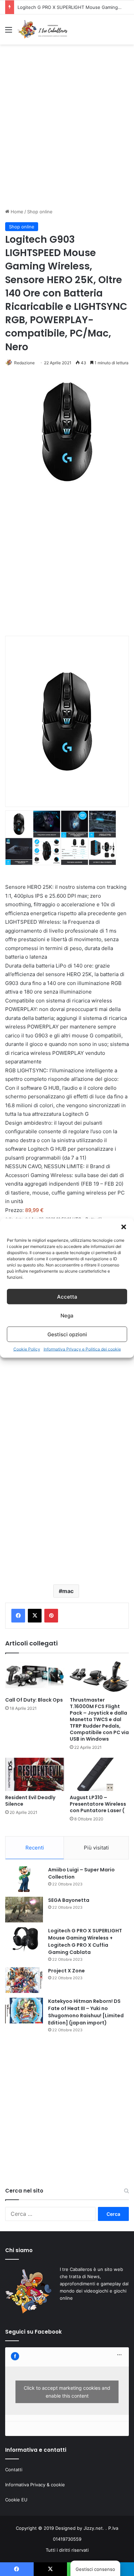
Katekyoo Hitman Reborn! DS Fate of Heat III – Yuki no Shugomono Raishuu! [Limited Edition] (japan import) (86, 2012)
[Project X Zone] (24, 1980)
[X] (35, 1616)
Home (16, 212)
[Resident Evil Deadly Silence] (35, 1774)
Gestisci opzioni (67, 1334)
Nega (67, 1315)
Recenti (35, 1848)
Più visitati (96, 1848)
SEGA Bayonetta (69, 1900)
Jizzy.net (93, 2528)
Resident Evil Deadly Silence (30, 1801)
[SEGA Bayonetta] (24, 1910)
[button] (124, 1227)
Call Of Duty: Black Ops (34, 1700)
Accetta (67, 1296)
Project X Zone (33, 7)
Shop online (40, 212)
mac (68, 1591)
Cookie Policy (27, 1349)
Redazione (24, 363)
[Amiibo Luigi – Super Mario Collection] (24, 1879)
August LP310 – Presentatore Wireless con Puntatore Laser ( (98, 1804)
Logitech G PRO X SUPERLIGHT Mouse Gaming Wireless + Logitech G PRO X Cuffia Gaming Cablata (85, 1941)
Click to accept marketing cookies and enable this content (67, 2392)
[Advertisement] (67, 132)
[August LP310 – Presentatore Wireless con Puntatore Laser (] (99, 1774)
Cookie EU (16, 2500)
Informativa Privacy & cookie (35, 2485)
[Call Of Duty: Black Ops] (35, 1677)
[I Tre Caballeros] (43, 29)
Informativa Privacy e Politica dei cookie (82, 1349)
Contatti (14, 2470)
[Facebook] (18, 1616)
